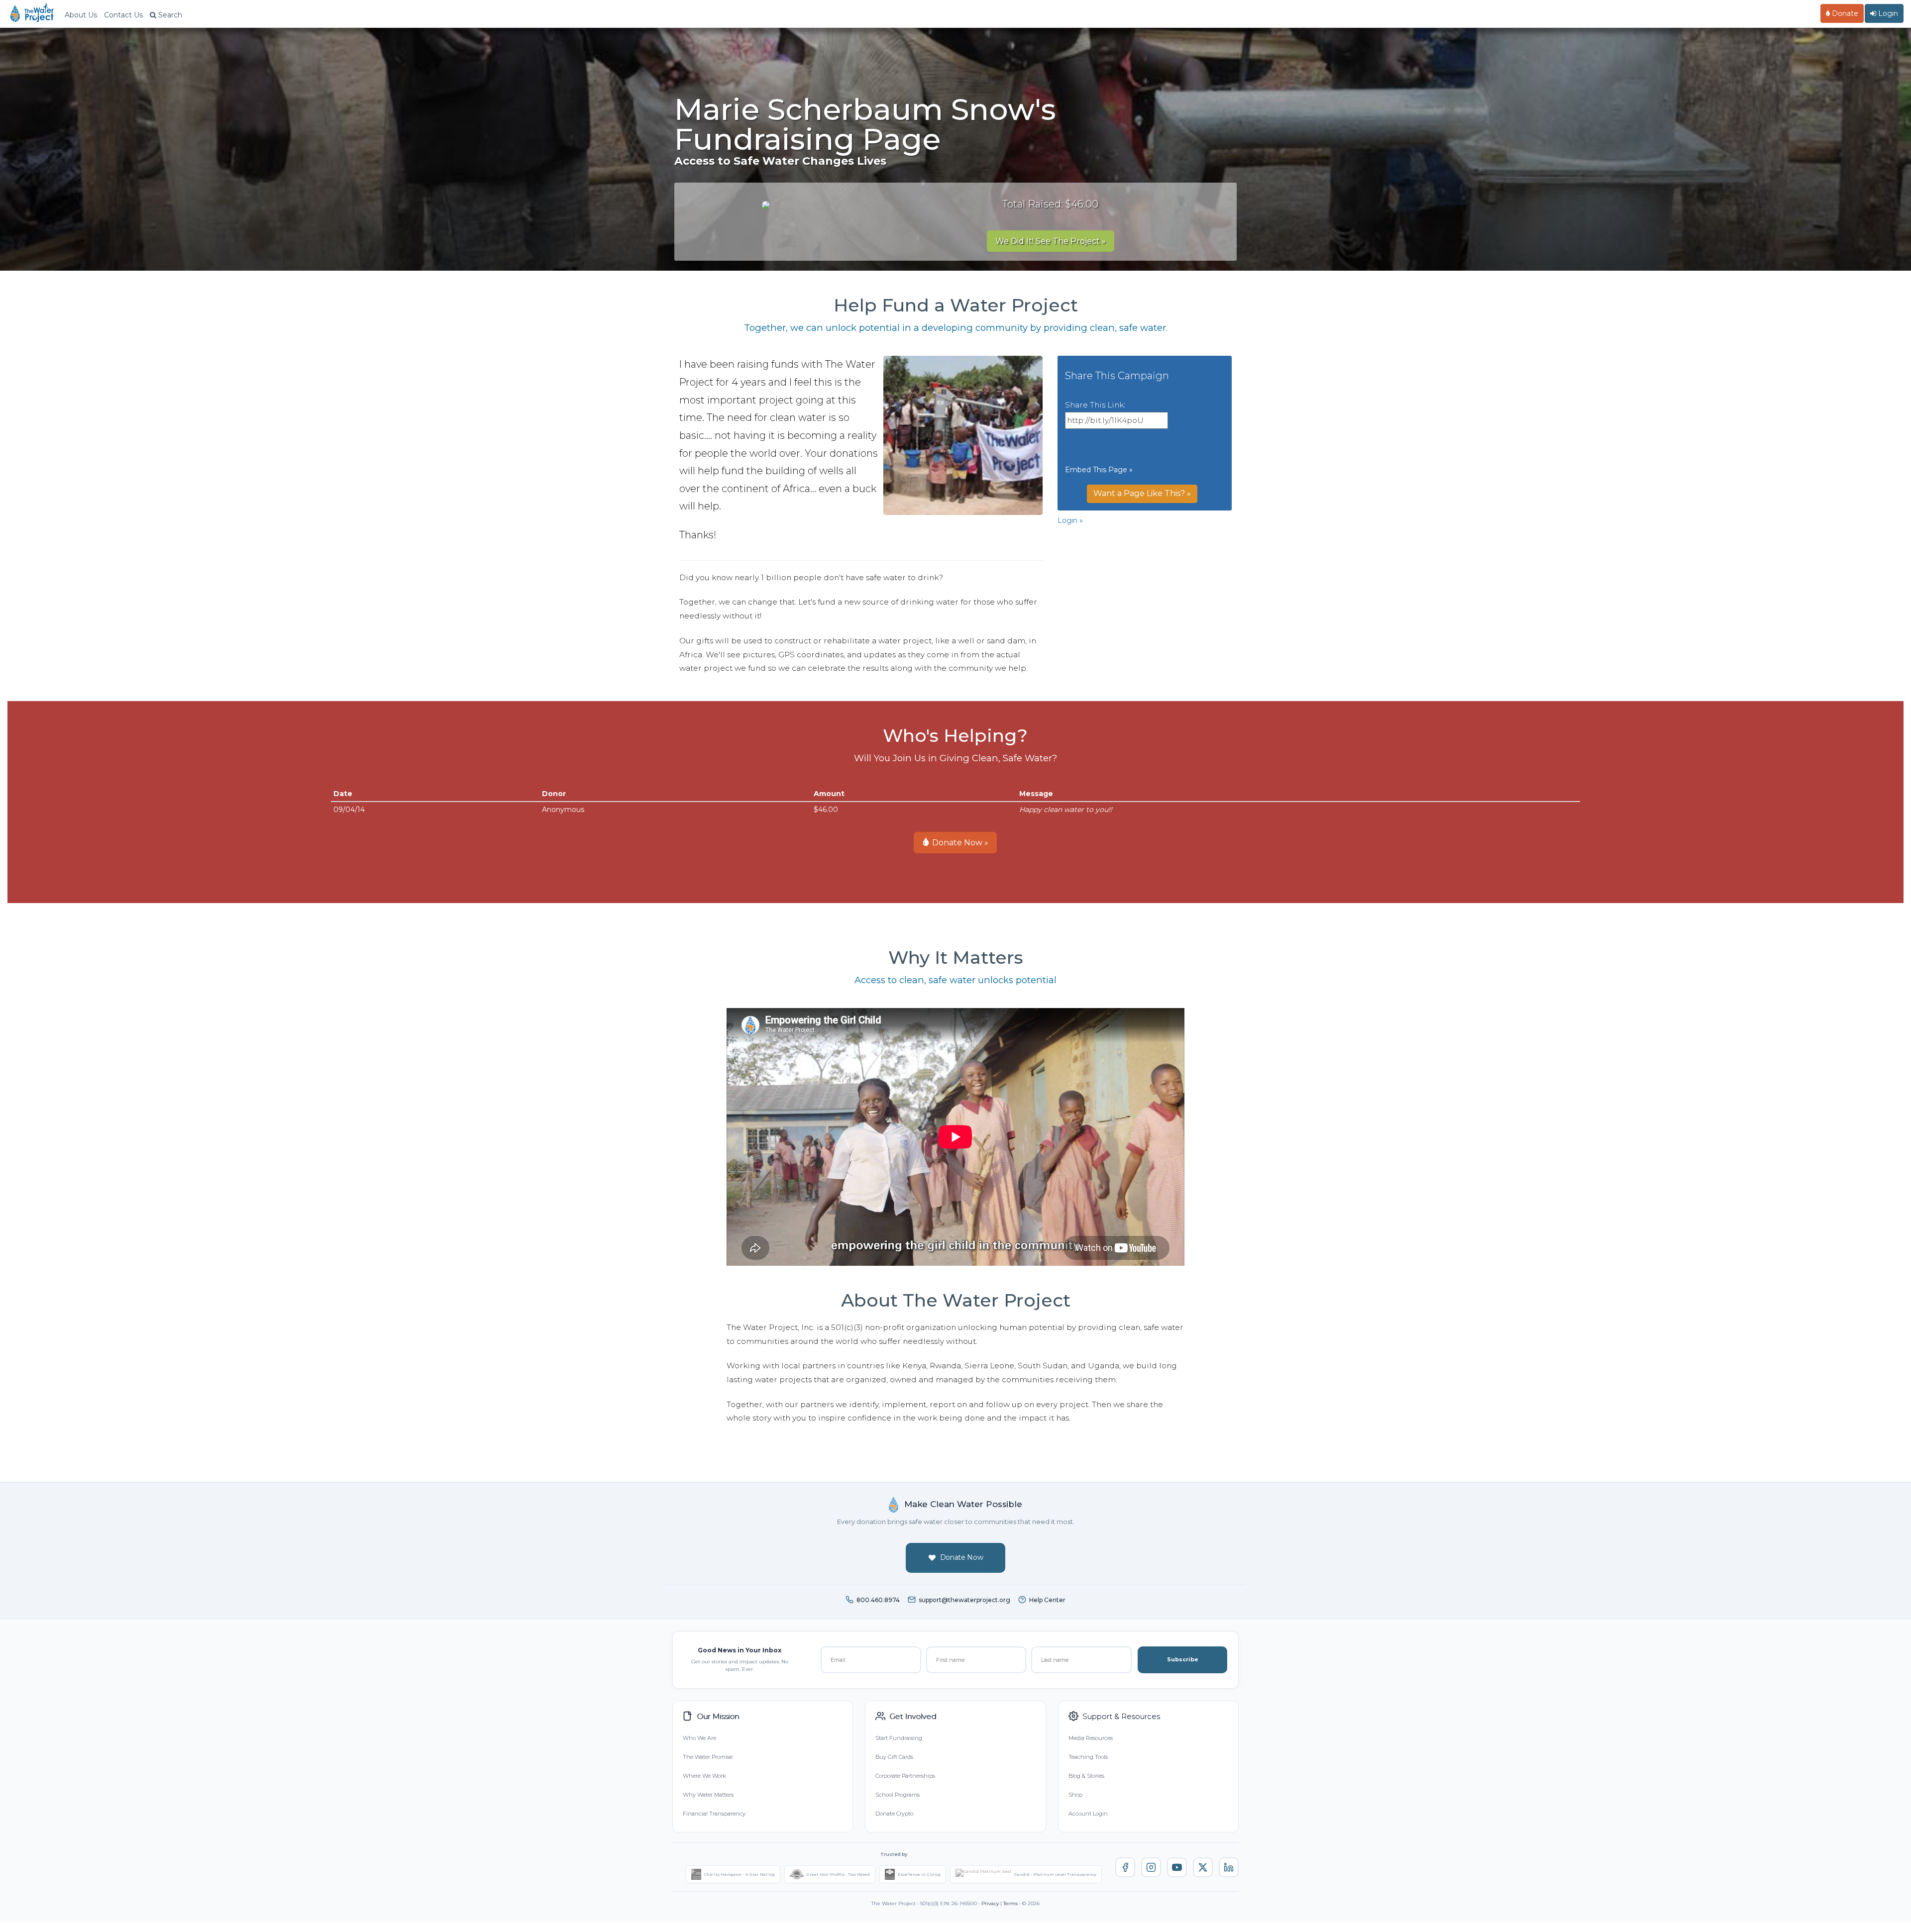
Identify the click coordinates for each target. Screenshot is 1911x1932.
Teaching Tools (1088, 1757)
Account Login (1088, 1814)
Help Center (1047, 1600)
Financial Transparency (714, 1814)
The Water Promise (708, 1757)
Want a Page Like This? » (1142, 493)
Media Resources (1091, 1738)
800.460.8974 (878, 1600)
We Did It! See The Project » (1051, 241)
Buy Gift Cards (894, 1757)
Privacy (990, 1903)
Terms (1010, 1903)
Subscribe (1183, 1659)
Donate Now (962, 1557)
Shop (1075, 1795)
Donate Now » (959, 843)
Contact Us (123, 15)
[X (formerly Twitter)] (1203, 1867)
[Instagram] (1151, 1867)
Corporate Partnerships (905, 1776)
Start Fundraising (899, 1738)
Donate (1844, 13)
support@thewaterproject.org (964, 1600)
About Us (81, 15)
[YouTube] (1177, 1867)
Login (1887, 13)
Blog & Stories (1086, 1776)
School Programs (898, 1795)
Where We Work (704, 1776)
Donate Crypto (894, 1814)
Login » (1070, 520)
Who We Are (699, 1738)
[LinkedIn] (1229, 1867)
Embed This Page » (1099, 470)
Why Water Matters (708, 1795)
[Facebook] (1125, 1867)
